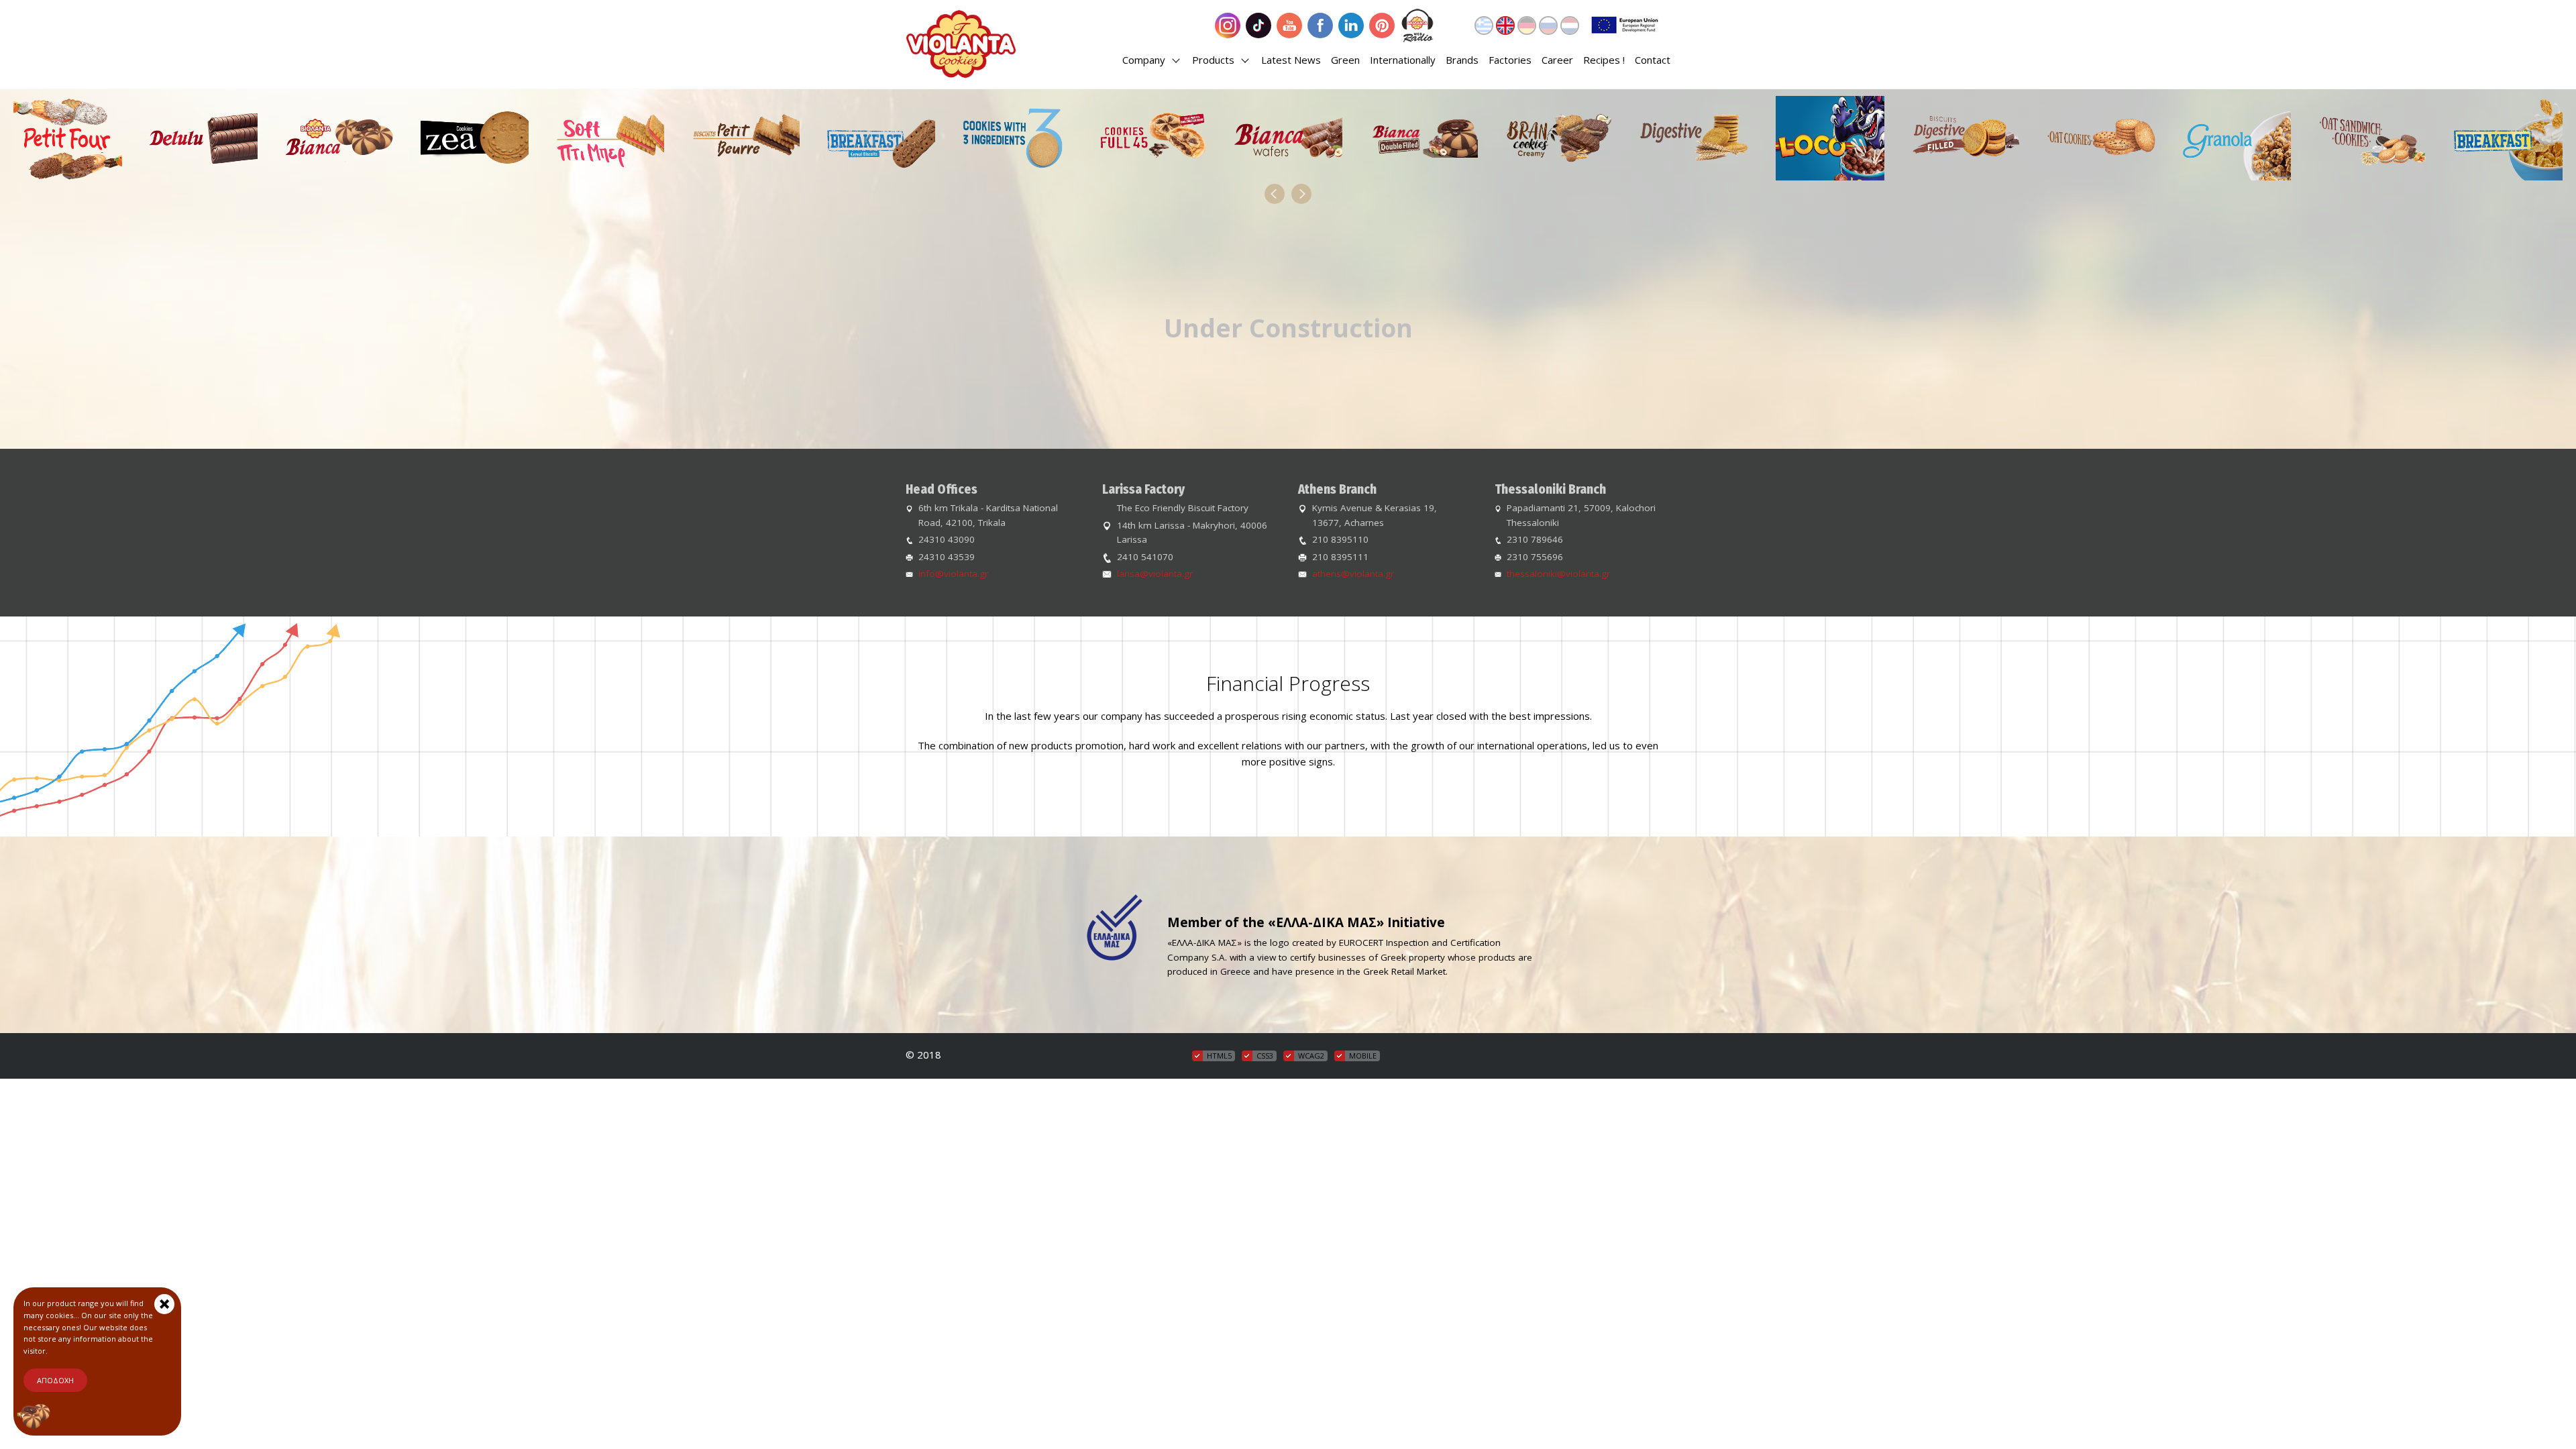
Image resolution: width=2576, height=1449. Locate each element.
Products (1215, 60)
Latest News (1291, 60)
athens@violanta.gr (1353, 574)
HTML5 (1219, 1056)
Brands (1462, 60)
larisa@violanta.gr (1155, 574)
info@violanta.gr (953, 574)
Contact (1653, 60)
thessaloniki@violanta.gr (1558, 574)
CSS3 (1265, 1056)
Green (1345, 60)
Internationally (1403, 60)
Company (1145, 60)
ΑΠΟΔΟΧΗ (55, 1380)
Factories (1510, 60)
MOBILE (1363, 1056)
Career (1557, 60)
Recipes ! (1604, 60)
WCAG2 (1311, 1056)
